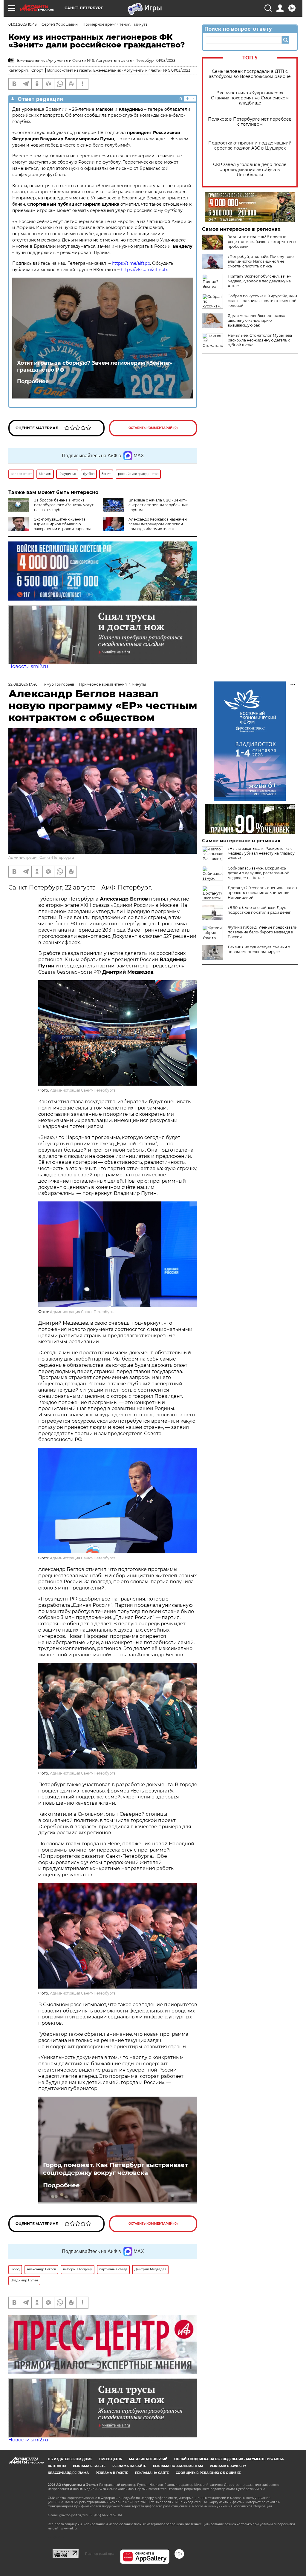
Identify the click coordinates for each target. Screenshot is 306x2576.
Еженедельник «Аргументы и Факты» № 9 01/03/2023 (142, 70)
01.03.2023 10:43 (23, 24)
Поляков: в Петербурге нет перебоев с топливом (250, 122)
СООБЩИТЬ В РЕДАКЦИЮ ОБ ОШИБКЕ (208, 2473)
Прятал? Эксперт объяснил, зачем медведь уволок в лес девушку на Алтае (260, 281)
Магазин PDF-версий (148, 2459)
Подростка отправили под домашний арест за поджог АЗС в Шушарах (250, 146)
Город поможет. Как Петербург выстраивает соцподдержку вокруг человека (115, 2169)
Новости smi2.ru (28, 666)
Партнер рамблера (99, 2554)
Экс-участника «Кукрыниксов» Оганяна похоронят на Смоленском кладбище (250, 98)
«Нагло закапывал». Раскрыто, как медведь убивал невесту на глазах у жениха (261, 853)
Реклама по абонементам (178, 2466)
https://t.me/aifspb (131, 263)
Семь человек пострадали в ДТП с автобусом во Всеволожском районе (250, 74)
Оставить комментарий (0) (153, 428)
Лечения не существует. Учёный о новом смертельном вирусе (259, 949)
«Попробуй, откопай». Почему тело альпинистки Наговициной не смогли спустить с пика (261, 261)
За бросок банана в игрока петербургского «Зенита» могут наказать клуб (64, 505)
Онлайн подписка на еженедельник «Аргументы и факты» (229, 2459)
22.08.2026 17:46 (23, 684)
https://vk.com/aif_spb (144, 270)
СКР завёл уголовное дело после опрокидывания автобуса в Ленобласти (250, 170)
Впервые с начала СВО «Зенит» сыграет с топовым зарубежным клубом (158, 505)
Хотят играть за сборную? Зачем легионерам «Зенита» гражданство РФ (95, 366)
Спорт (37, 70)
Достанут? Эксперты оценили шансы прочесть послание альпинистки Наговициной (262, 893)
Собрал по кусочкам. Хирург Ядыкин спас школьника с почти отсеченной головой (262, 301)
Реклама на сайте (129, 2466)
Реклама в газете (89, 2466)
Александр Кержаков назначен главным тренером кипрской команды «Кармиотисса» (158, 524)
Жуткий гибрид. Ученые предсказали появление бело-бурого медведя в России (263, 932)
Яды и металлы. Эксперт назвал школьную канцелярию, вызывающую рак (257, 320)
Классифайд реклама (68, 2473)
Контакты (57, 2466)
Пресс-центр (111, 2459)
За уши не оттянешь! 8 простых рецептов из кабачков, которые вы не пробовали (263, 242)
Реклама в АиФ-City (228, 2466)
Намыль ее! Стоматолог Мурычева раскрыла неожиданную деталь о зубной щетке (260, 340)
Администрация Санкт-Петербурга (41, 857)
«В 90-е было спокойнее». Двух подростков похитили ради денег (259, 910)
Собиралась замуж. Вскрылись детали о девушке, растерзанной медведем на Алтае (258, 873)
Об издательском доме (70, 2459)
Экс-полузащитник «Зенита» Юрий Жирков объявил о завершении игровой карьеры (62, 524)
